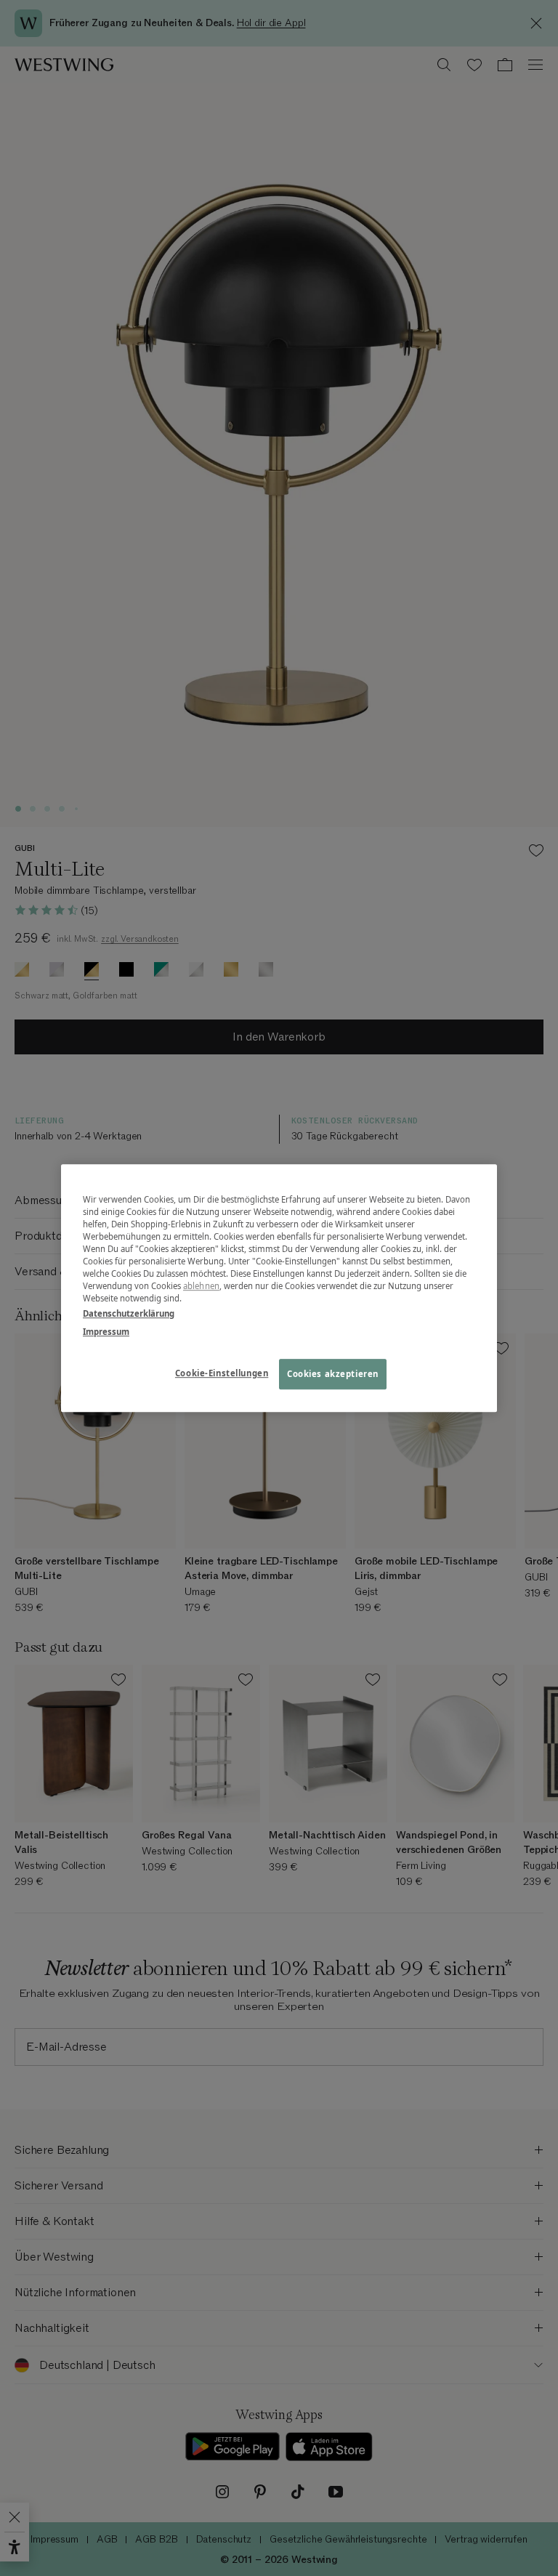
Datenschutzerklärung (129, 1313)
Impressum (106, 1332)
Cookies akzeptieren (333, 1374)
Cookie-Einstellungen (222, 1373)
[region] (279, 1288)
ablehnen (201, 1286)
